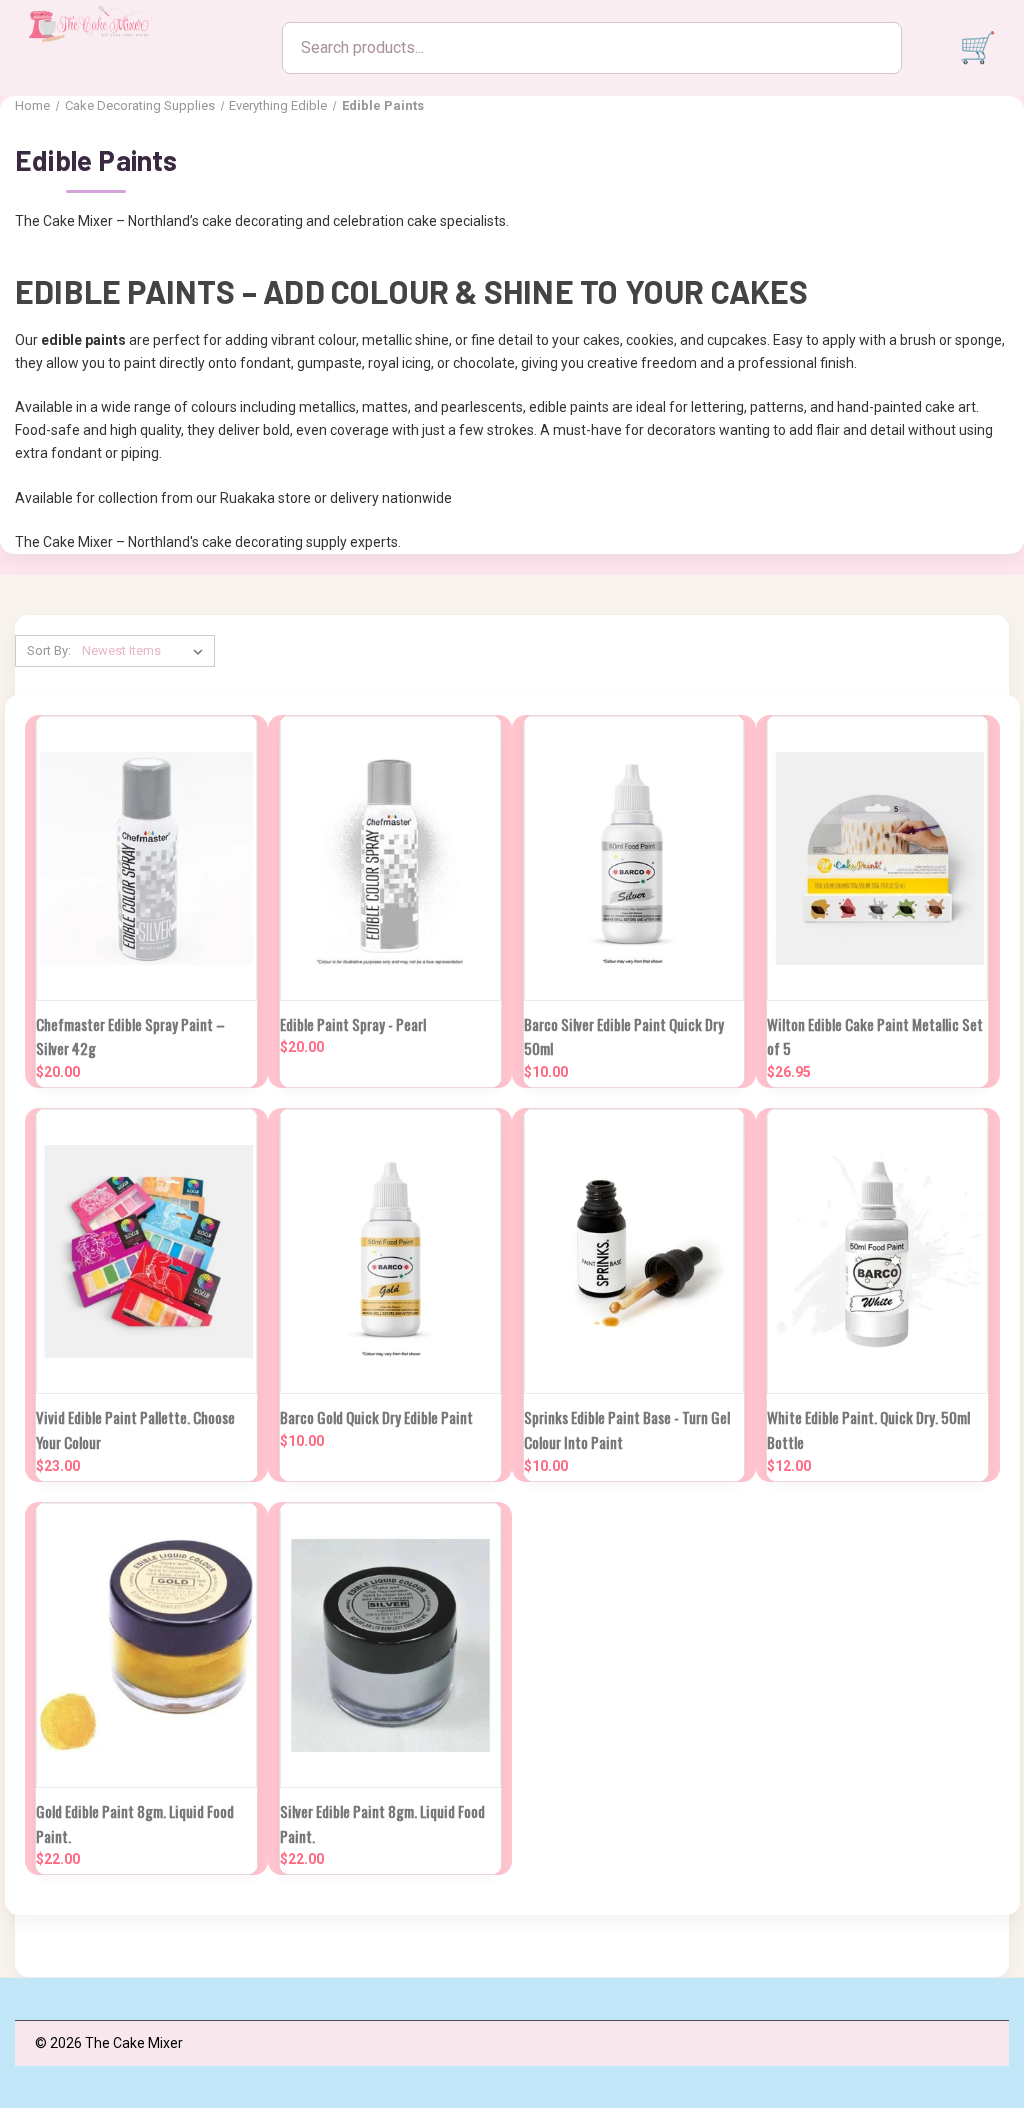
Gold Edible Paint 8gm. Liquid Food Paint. (135, 1823)
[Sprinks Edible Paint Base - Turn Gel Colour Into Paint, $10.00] (634, 1251)
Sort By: (49, 650)
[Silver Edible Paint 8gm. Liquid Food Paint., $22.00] (390, 1645)
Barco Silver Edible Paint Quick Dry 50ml (624, 1036)
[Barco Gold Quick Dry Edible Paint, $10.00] (390, 1251)
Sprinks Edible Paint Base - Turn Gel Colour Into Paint (627, 1429)
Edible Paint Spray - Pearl (353, 1024)
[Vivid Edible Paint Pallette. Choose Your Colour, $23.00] (146, 1251)
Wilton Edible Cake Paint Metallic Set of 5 (875, 1036)
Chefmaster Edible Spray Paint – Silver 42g (130, 1036)
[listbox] (146, 651)
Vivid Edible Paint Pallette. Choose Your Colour (135, 1429)
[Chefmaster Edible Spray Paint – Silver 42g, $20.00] (146, 858)
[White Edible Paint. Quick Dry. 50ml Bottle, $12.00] (877, 1251)
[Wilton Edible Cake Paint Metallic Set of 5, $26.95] (877, 858)
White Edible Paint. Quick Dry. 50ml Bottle (868, 1429)
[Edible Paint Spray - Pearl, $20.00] (390, 858)
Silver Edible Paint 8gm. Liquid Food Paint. (382, 1823)
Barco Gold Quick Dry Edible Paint (376, 1417)
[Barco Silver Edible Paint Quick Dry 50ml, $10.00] (634, 858)
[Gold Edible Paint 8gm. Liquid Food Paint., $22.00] (146, 1645)
